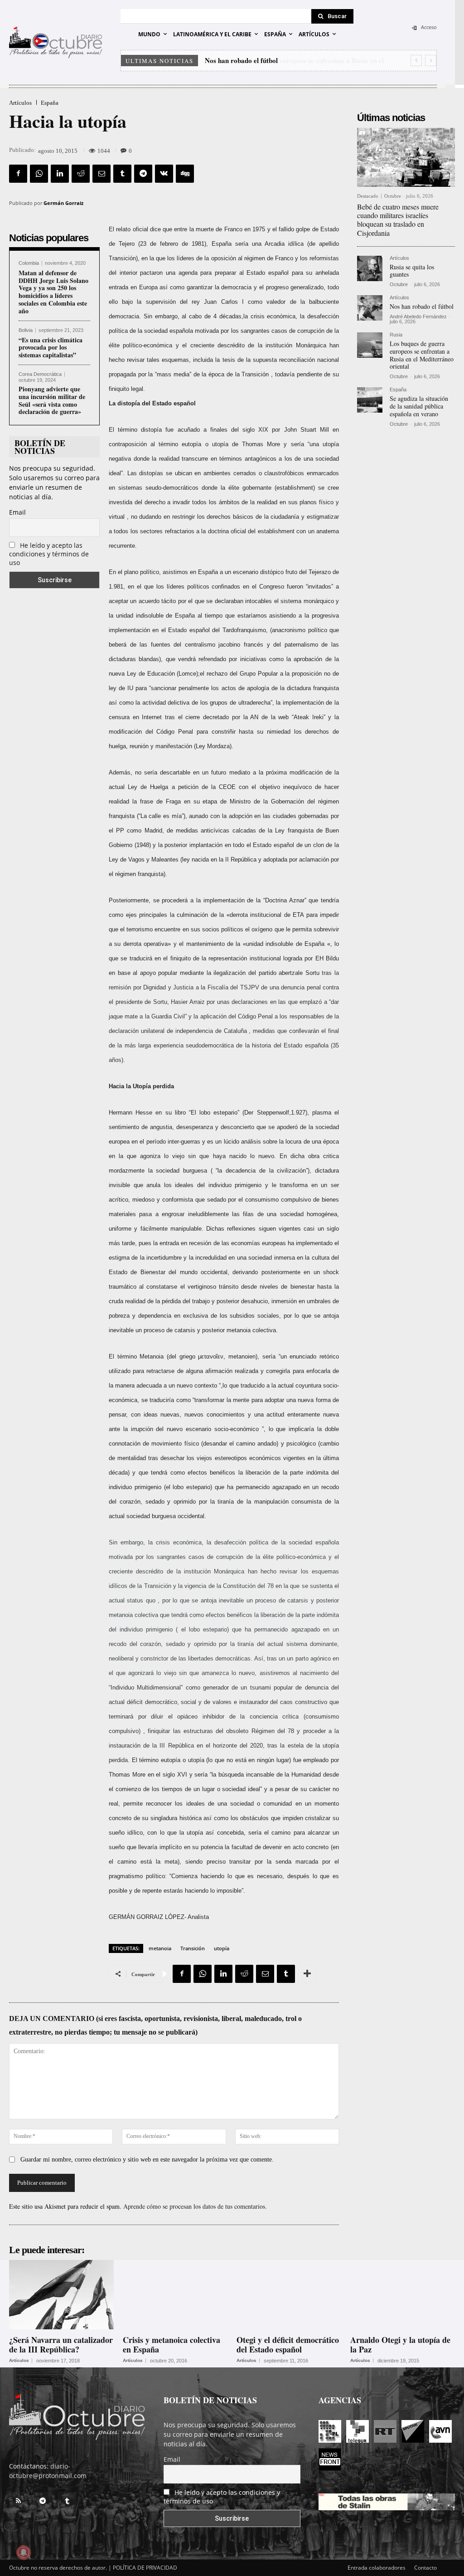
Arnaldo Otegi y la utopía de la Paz (400, 2345)
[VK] (164, 174)
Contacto (425, 2568)
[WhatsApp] (39, 174)
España (50, 103)
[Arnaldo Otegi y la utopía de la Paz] (403, 2294)
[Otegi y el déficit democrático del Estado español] (289, 2294)
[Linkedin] (60, 174)
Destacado (368, 196)
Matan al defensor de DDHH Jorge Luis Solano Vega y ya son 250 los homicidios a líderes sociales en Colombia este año (53, 292)
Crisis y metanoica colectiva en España (172, 2345)
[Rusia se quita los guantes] (370, 268)
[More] (307, 1974)
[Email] (101, 174)
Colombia (29, 263)
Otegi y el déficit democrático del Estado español (288, 2345)
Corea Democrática (40, 374)
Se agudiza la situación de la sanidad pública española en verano (419, 406)
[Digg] (185, 174)
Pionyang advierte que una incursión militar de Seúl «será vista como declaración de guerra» (52, 400)
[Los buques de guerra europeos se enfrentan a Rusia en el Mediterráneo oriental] (370, 345)
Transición (193, 1948)
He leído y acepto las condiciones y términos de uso (49, 554)
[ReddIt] (81, 174)
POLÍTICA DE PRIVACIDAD (145, 2568)
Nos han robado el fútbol (422, 306)
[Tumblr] (122, 174)
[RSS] (18, 2501)
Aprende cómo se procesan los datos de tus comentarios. (195, 2206)
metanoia (160, 1948)
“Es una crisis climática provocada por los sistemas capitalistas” (51, 348)
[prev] (416, 61)
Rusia (396, 335)
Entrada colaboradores (377, 2568)
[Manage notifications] (24, 2552)
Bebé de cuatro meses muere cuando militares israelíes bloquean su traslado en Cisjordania (398, 220)
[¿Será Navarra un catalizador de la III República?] (61, 2294)
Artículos (20, 103)
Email (17, 512)
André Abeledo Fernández (418, 317)
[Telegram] (143, 174)
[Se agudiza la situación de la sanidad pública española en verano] (370, 400)
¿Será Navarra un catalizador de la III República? (61, 2345)
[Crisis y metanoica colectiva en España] (175, 2294)
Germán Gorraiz (63, 203)
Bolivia (26, 330)
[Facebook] (18, 174)
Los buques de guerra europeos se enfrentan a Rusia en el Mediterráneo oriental (422, 355)
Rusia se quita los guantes (412, 271)
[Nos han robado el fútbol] (370, 308)
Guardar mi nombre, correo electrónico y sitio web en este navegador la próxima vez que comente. (147, 2160)
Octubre (393, 196)
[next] (431, 61)
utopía (222, 1948)
